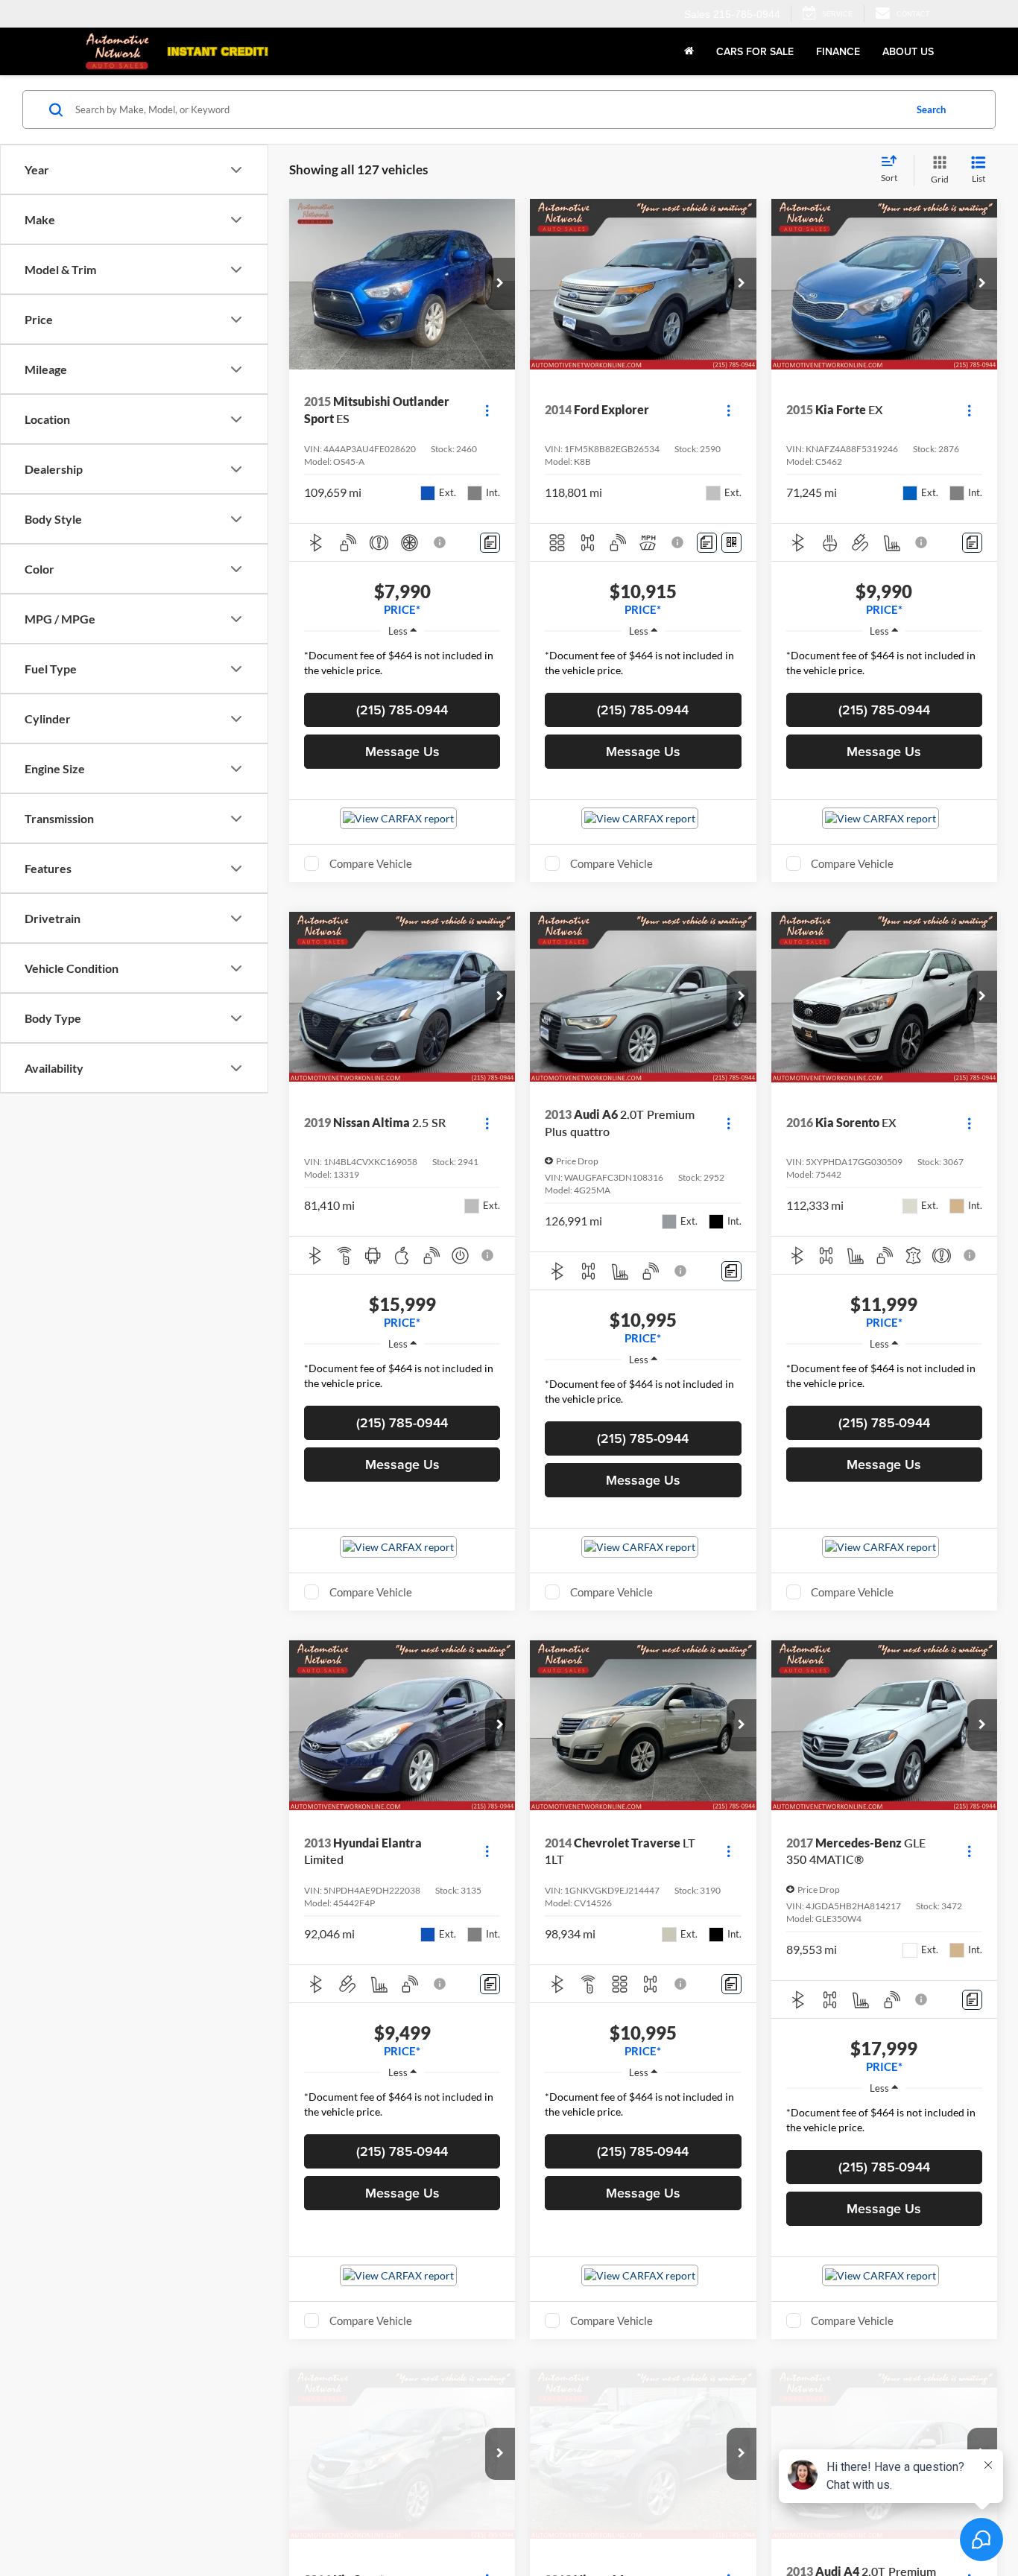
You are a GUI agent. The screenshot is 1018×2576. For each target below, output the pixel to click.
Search (931, 110)
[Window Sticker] (731, 543)
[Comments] (490, 543)
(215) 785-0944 (402, 710)
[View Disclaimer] (440, 542)
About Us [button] (908, 51)
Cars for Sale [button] (755, 51)
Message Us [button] (402, 751)
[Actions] (487, 410)
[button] (500, 284)
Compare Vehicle (371, 863)
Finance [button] (838, 51)
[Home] (689, 51)
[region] (402, 667)
